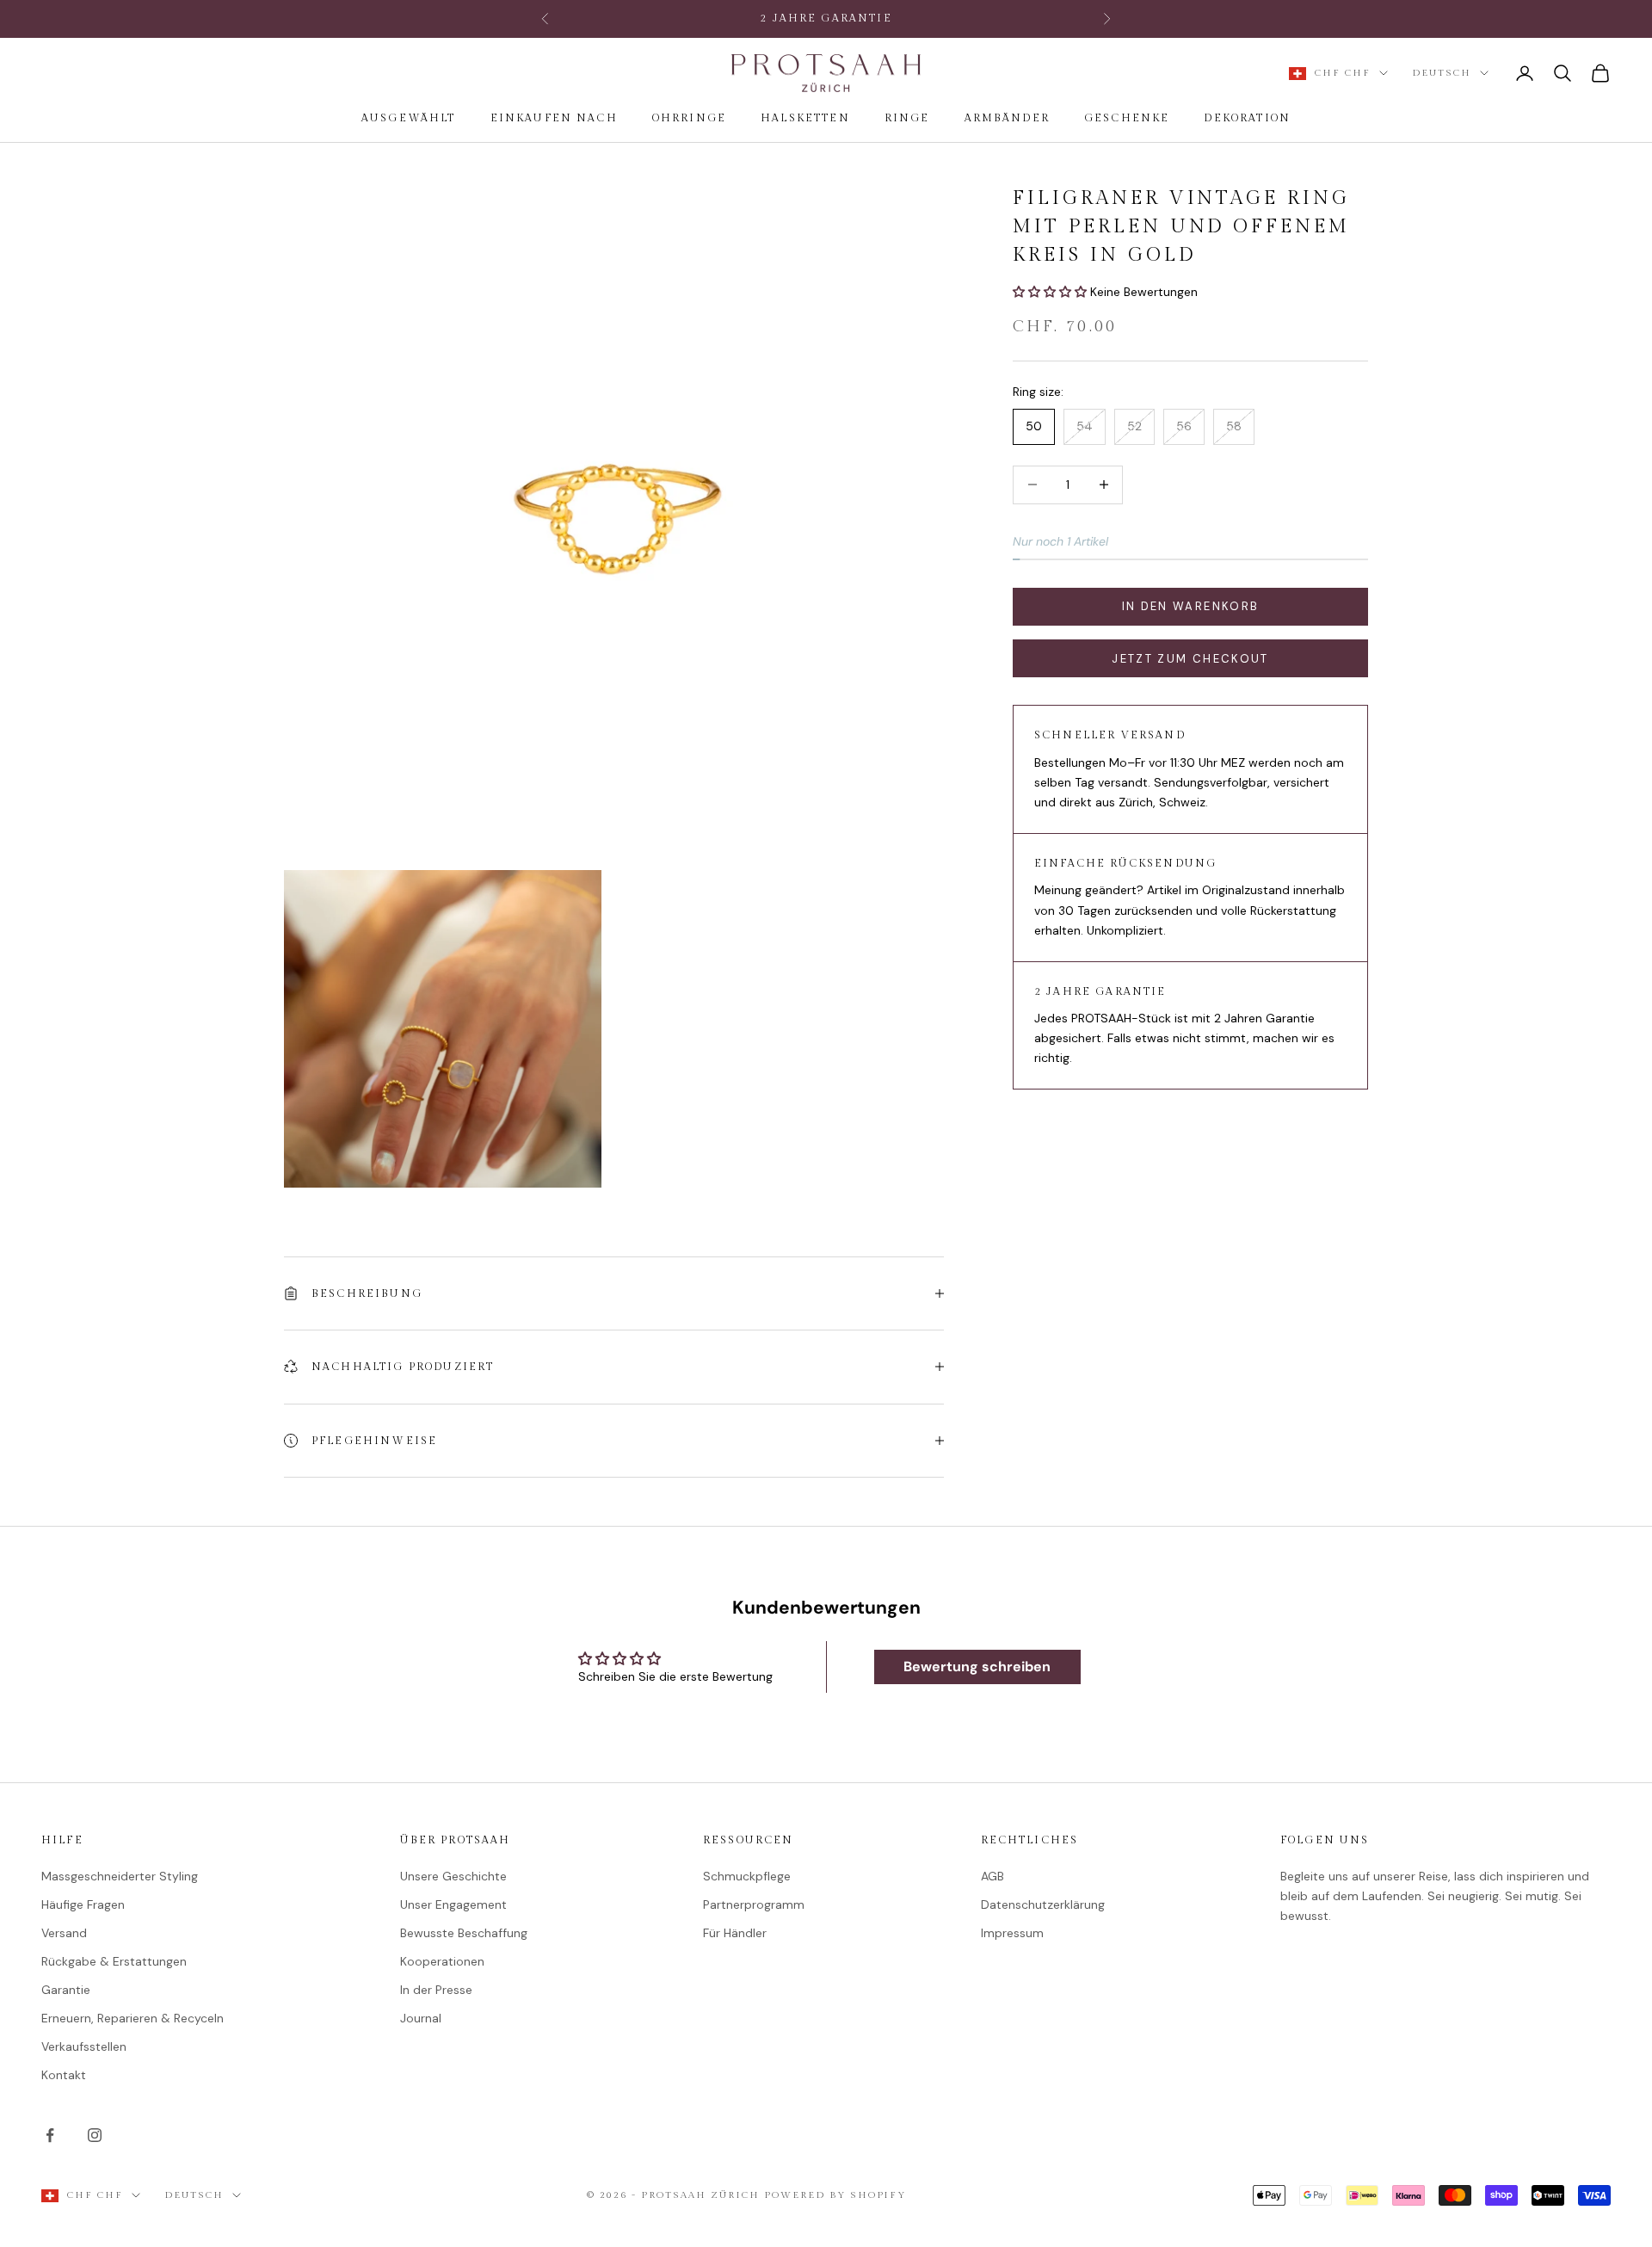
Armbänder (1007, 118)
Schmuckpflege (747, 1876)
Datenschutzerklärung (1043, 1904)
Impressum (1012, 1933)
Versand (64, 1933)
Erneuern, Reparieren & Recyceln (133, 2018)
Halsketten (805, 118)
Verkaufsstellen (84, 2046)
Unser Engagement (453, 1904)
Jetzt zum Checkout (1190, 659)
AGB (992, 1876)
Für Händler (735, 1933)
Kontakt (64, 2075)
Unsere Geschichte (453, 1876)
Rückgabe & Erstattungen (114, 1961)
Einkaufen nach (554, 118)
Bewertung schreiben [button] (977, 1667)
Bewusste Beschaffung (464, 1933)
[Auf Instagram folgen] (95, 2135)
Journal (421, 2018)
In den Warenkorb (1190, 606)
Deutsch (1442, 73)
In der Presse (436, 1990)
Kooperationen (442, 1961)
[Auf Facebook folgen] (50, 2135)
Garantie (66, 1990)
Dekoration (1247, 118)
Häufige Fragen (83, 1904)
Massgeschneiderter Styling (120, 1876)
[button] (1051, 292)
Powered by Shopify (835, 2195)
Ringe (907, 118)
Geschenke (1127, 118)
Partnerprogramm (754, 1904)
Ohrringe (689, 118)
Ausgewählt (409, 118)
